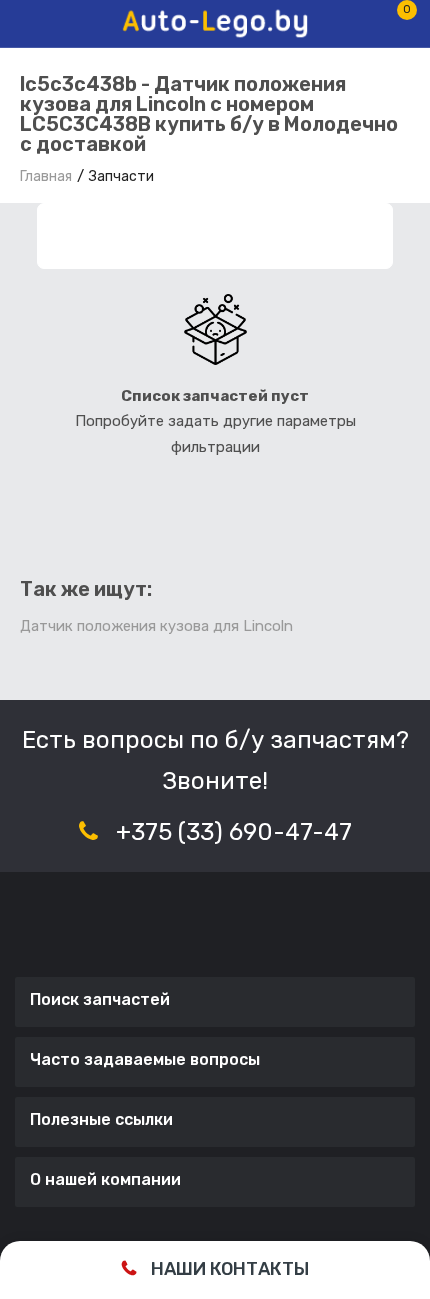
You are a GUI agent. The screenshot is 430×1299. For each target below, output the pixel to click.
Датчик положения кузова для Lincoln (156, 626)
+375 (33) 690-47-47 (234, 832)
